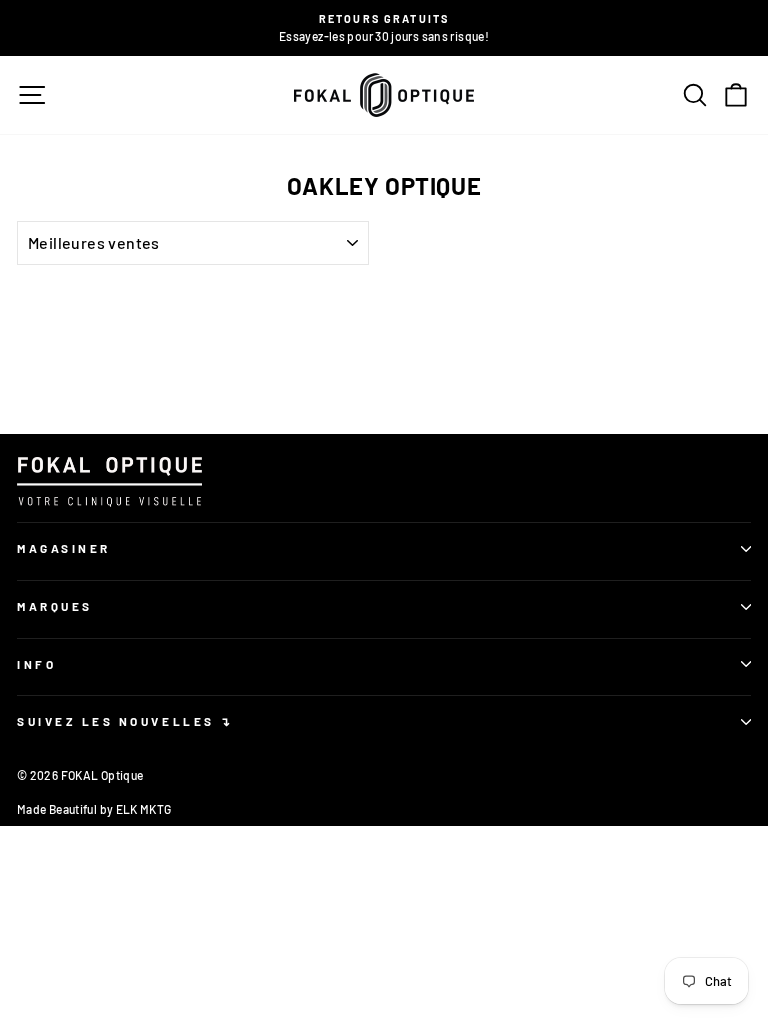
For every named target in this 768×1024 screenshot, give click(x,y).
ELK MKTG (144, 809)
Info (36, 664)
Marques (55, 606)
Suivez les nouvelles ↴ (125, 721)
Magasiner (64, 548)
